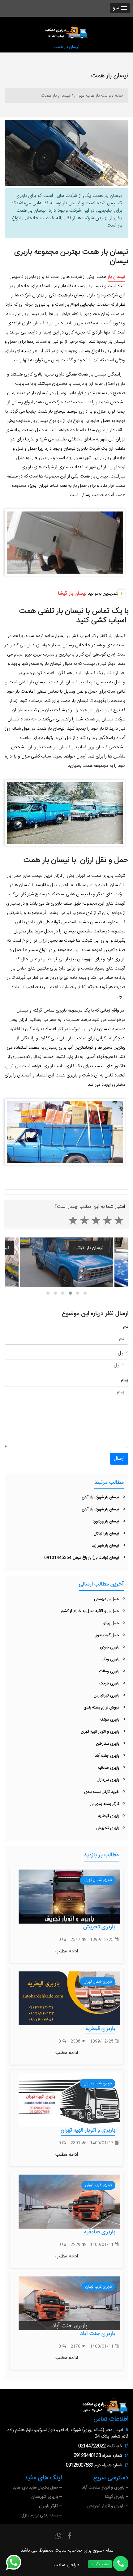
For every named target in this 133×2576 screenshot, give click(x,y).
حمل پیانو (111, 1623)
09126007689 (79, 2465)
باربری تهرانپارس (106, 1695)
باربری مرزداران (108, 1780)
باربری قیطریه (109, 1816)
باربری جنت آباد (107, 1756)
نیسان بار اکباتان (88, 1248)
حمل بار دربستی (107, 1599)
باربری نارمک (109, 1683)
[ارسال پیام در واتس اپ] (17, 2562)
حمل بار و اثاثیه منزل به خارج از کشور (90, 1611)
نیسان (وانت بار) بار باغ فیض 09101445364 (82, 1558)
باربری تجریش (108, 1828)
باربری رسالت (109, 1671)
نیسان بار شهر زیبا (105, 1546)
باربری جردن (109, 1647)
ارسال (119, 1459)
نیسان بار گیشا (72, 594)
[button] (120, 8)
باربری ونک (110, 1659)
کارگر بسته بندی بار (105, 1804)
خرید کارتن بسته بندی (102, 1792)
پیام (125, 1380)
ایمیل (123, 1353)
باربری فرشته (109, 1720)
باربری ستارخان (107, 1744)
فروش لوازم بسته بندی (101, 1708)
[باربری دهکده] (66, 32)
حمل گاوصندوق (107, 1635)
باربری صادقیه (108, 1768)
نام (126, 1327)
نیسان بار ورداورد (106, 1521)
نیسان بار (116, 277)
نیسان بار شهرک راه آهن (101, 1497)
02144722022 (92, 2446)
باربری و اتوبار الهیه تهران (100, 1732)
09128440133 (87, 2456)
